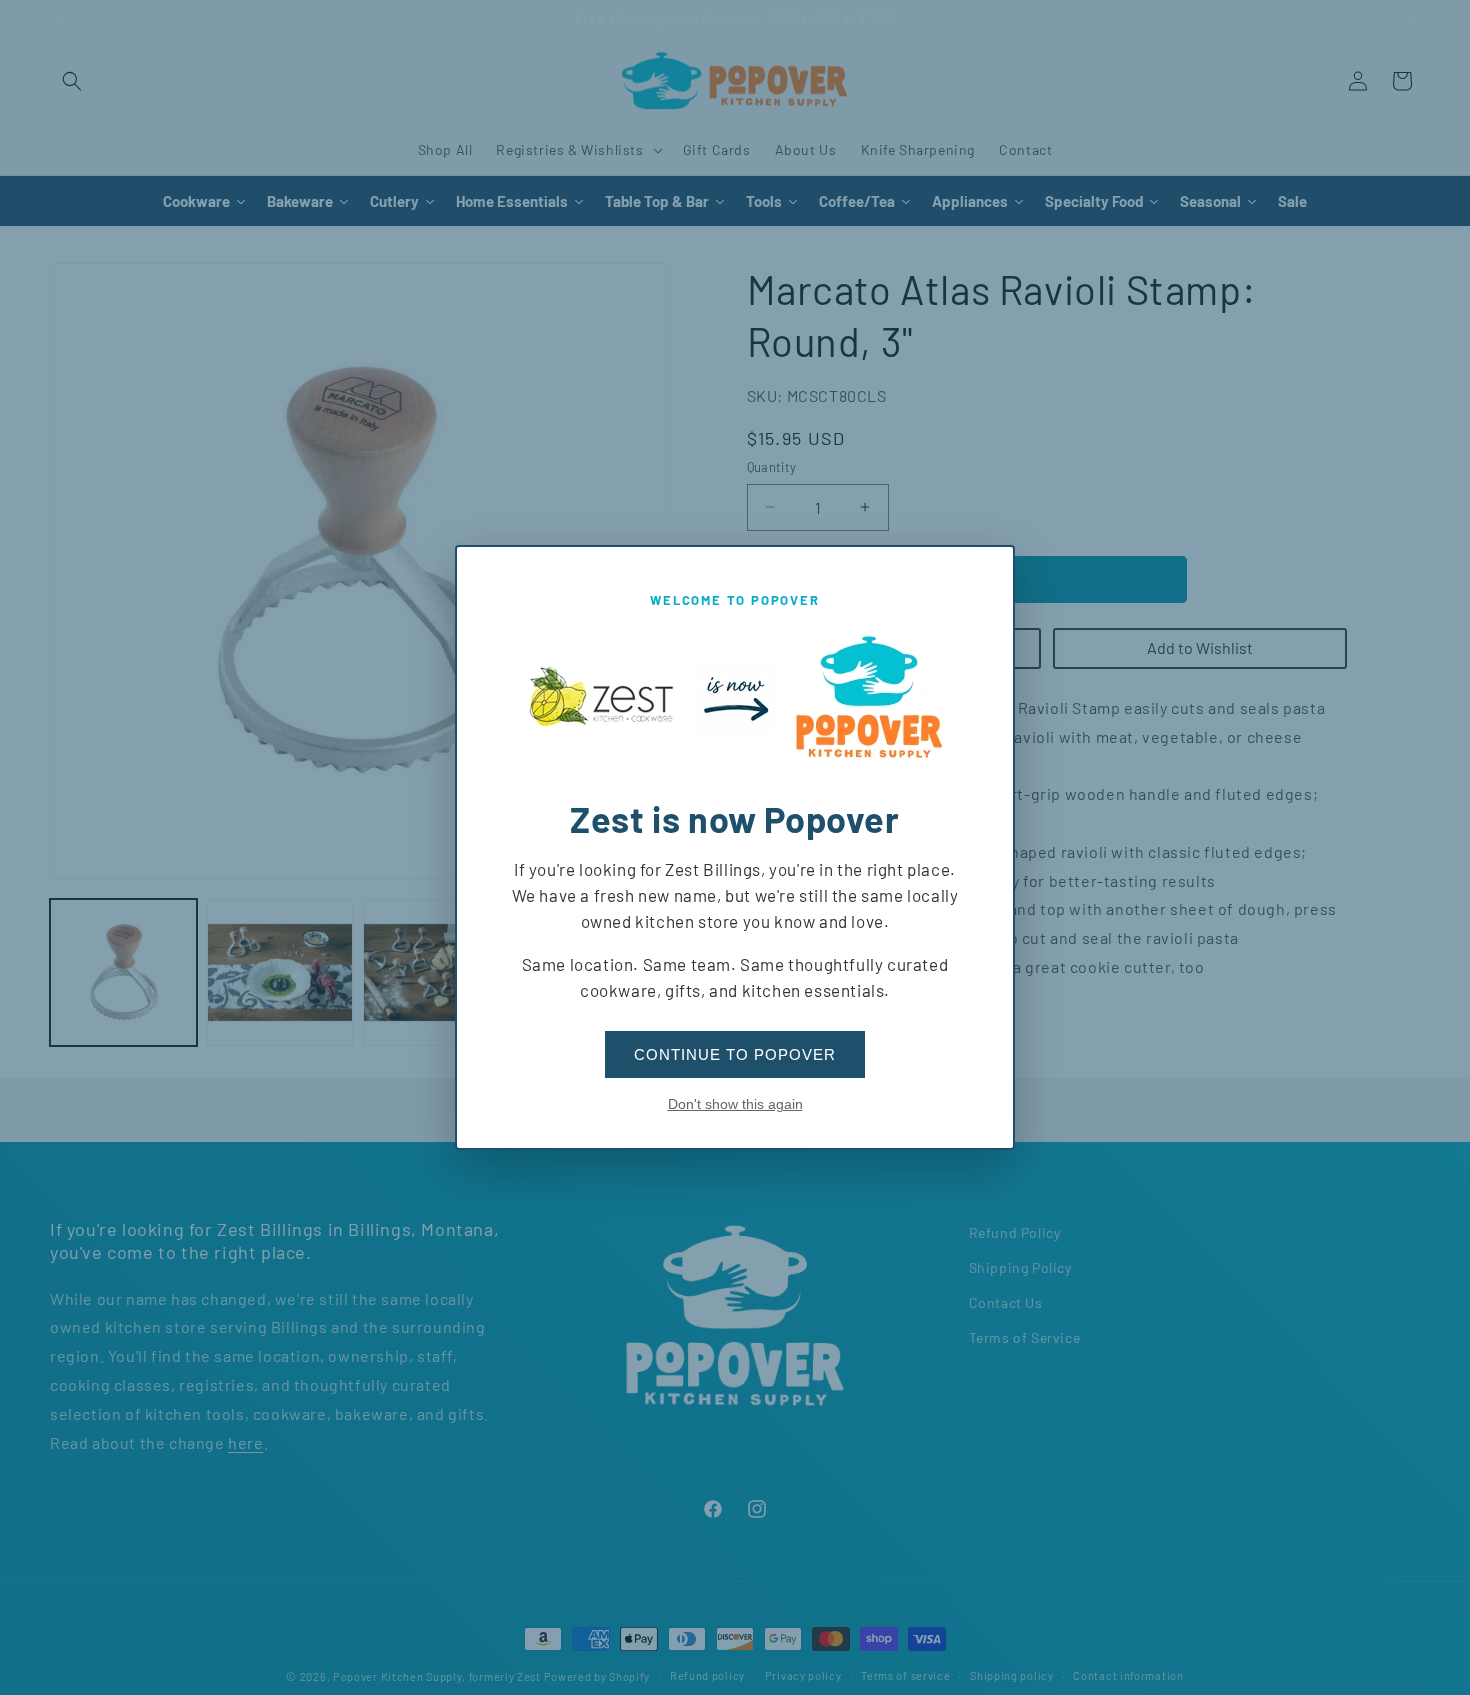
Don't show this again (735, 1104)
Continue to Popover (735, 1054)
